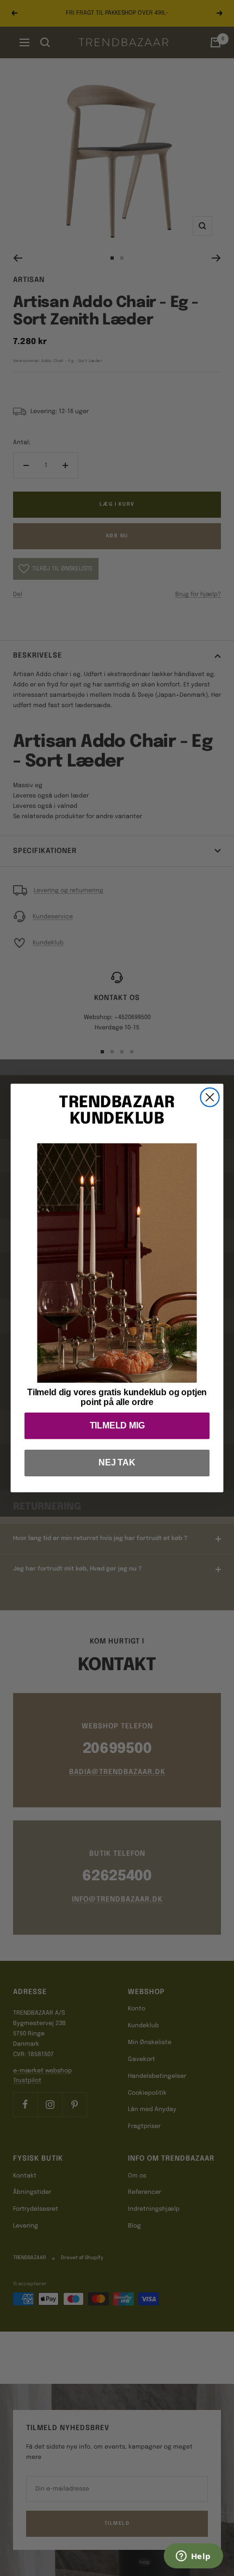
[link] (117, 1263)
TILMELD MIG (117, 1425)
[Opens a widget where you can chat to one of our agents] (193, 2557)
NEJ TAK (117, 1463)
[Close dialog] (210, 1097)
